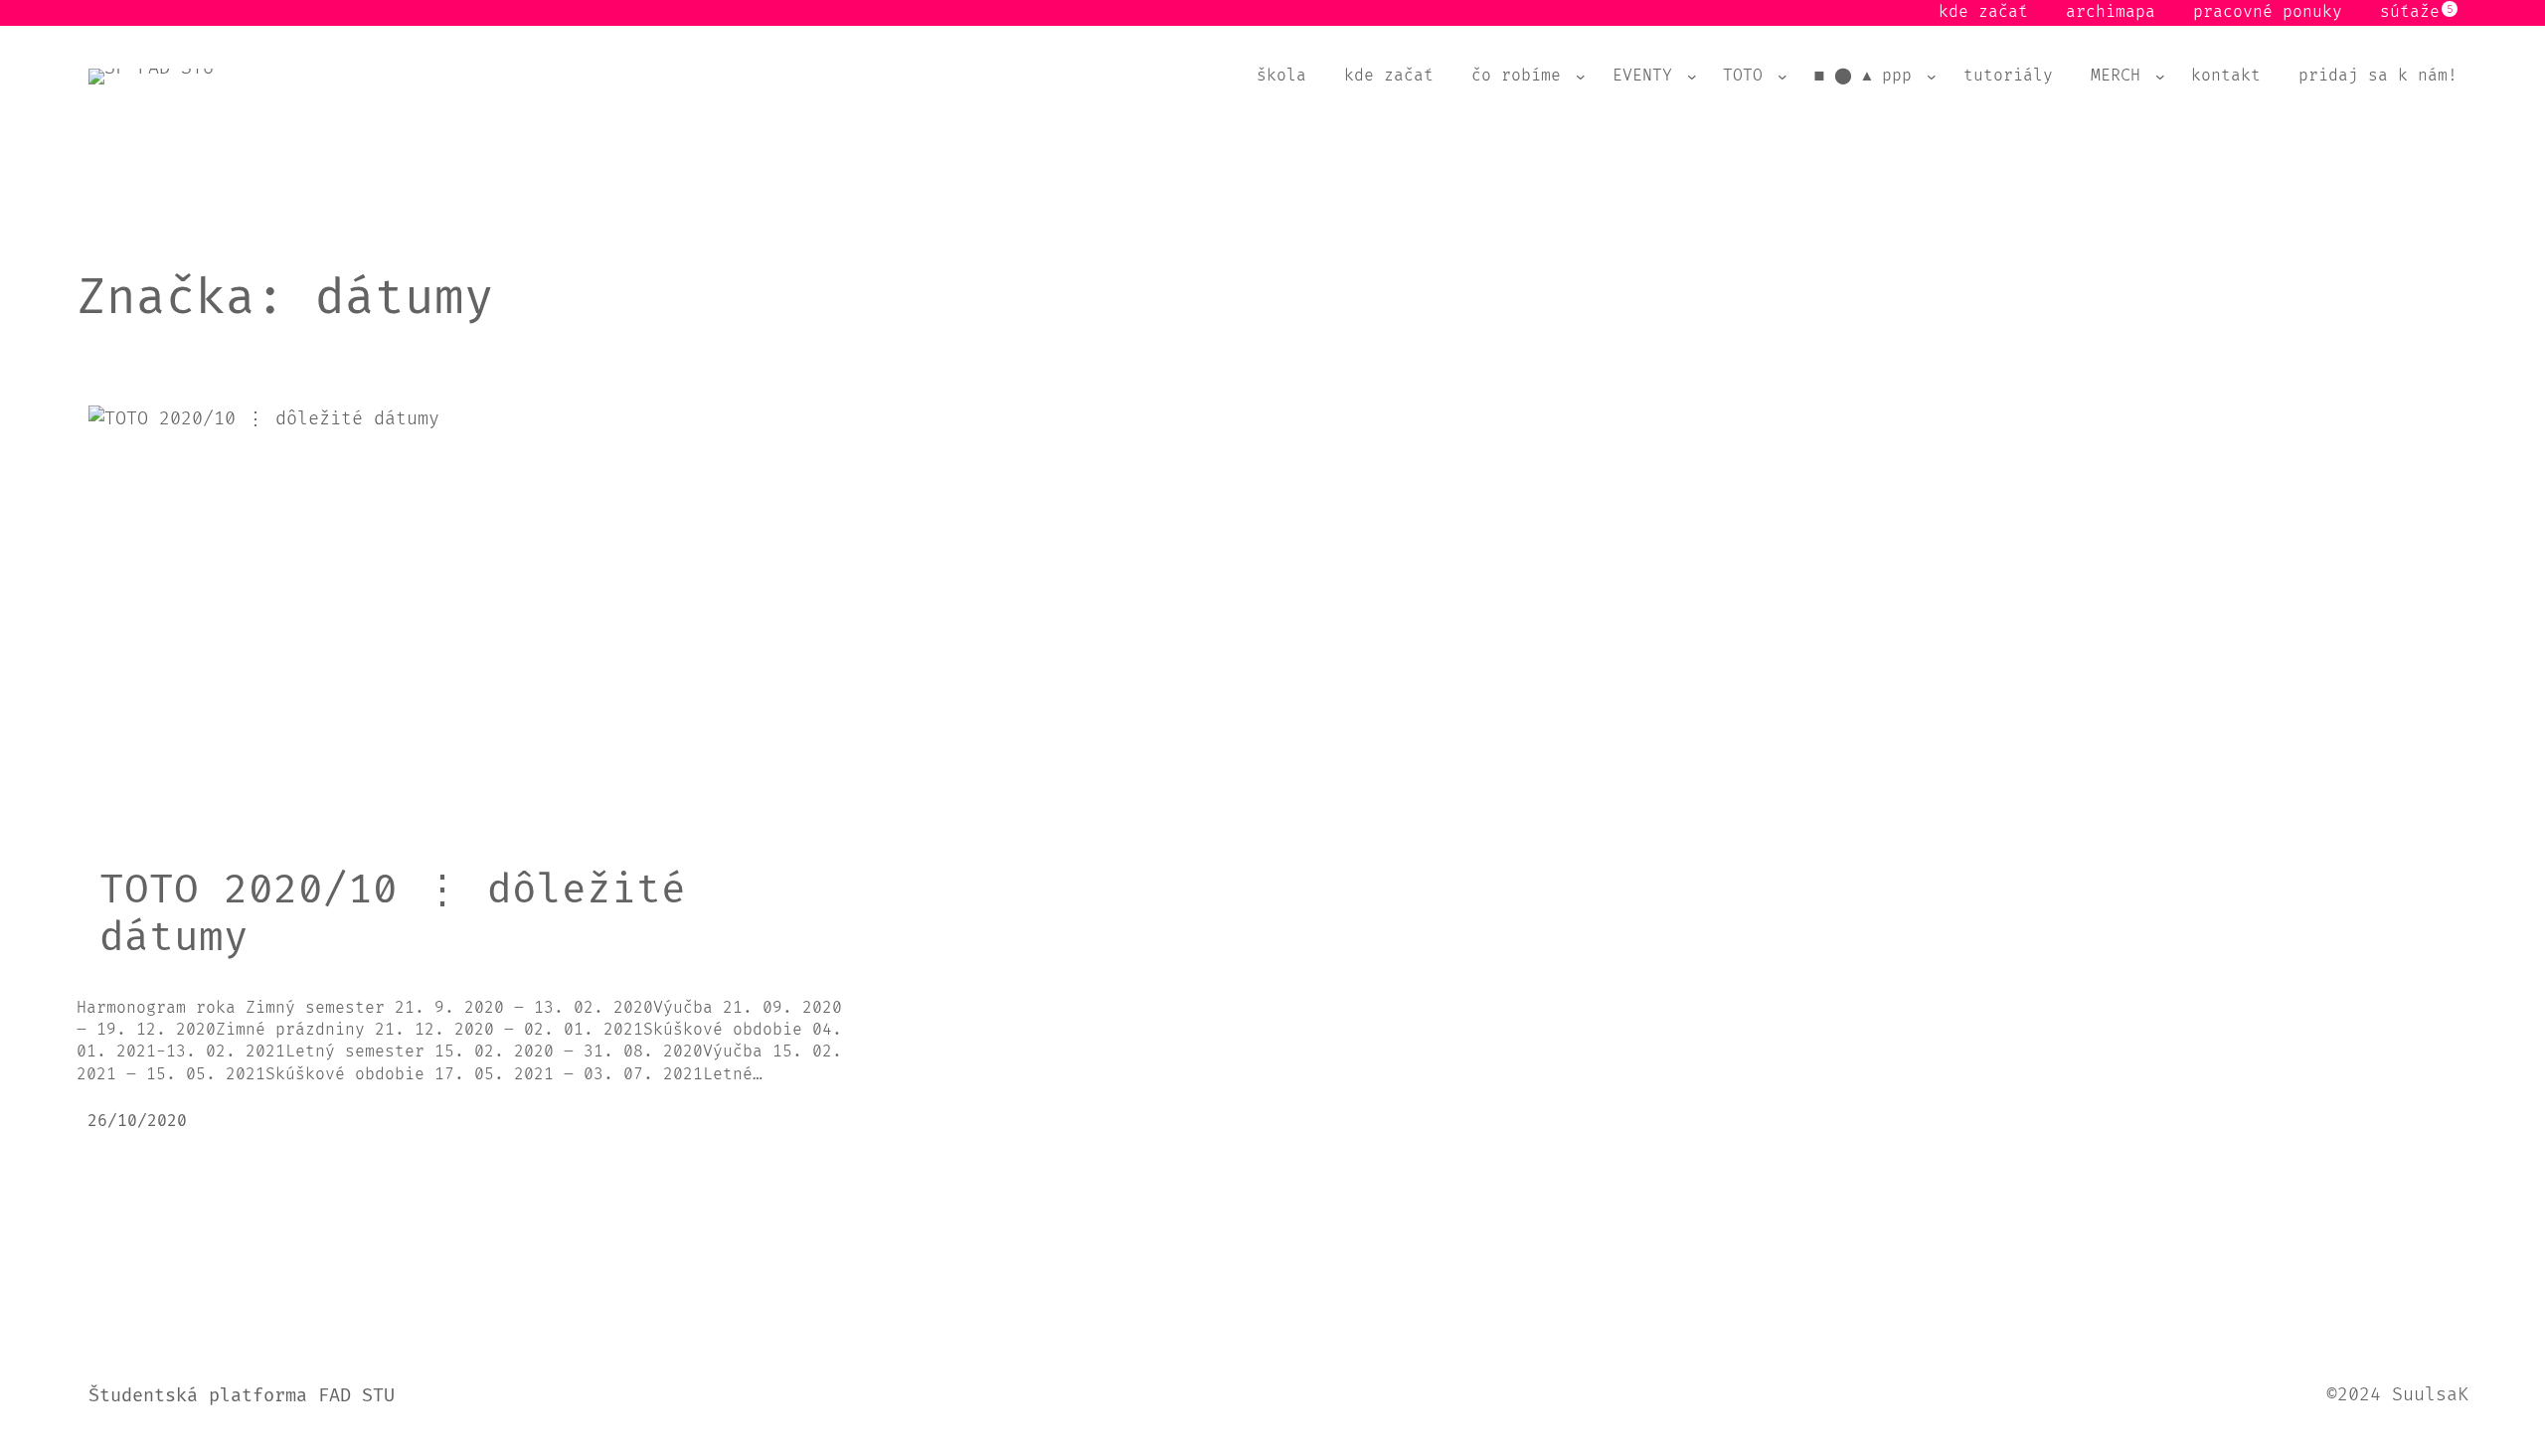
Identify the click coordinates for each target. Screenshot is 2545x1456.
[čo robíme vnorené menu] (1581, 77)
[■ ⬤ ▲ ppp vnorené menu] (1932, 77)
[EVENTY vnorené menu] (1692, 77)
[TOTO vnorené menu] (1782, 77)
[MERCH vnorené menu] (2160, 77)
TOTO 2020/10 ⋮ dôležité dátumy (393, 914)
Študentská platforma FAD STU (242, 1396)
